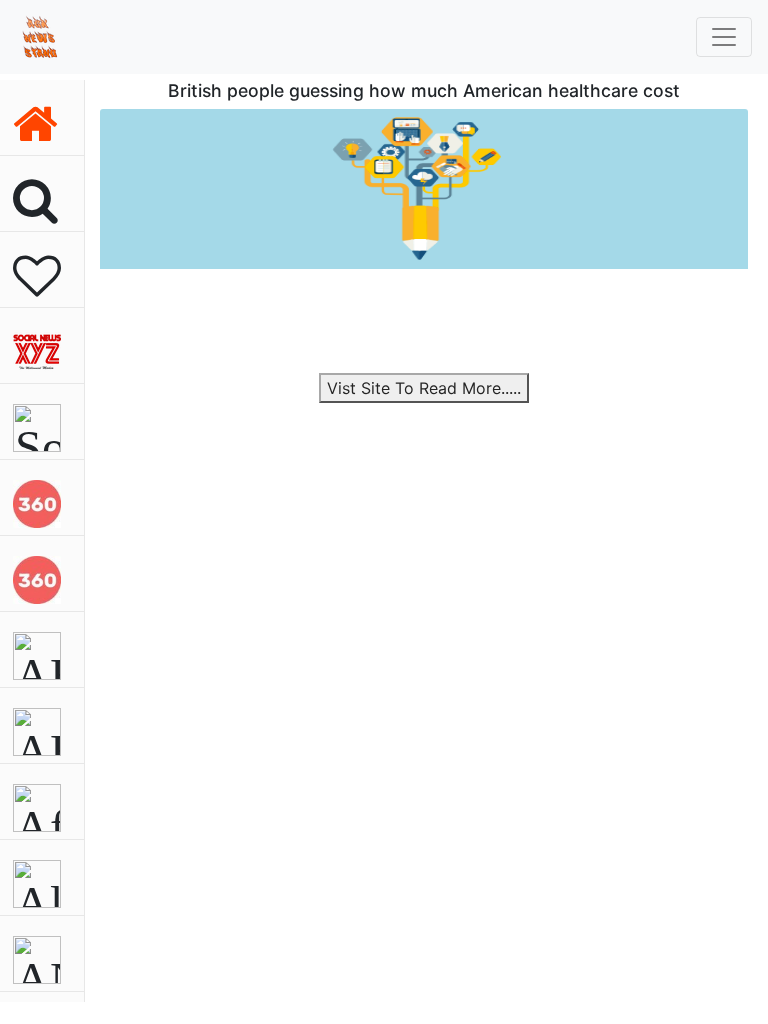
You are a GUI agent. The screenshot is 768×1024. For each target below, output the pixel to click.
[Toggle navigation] (724, 37)
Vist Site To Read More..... (424, 388)
